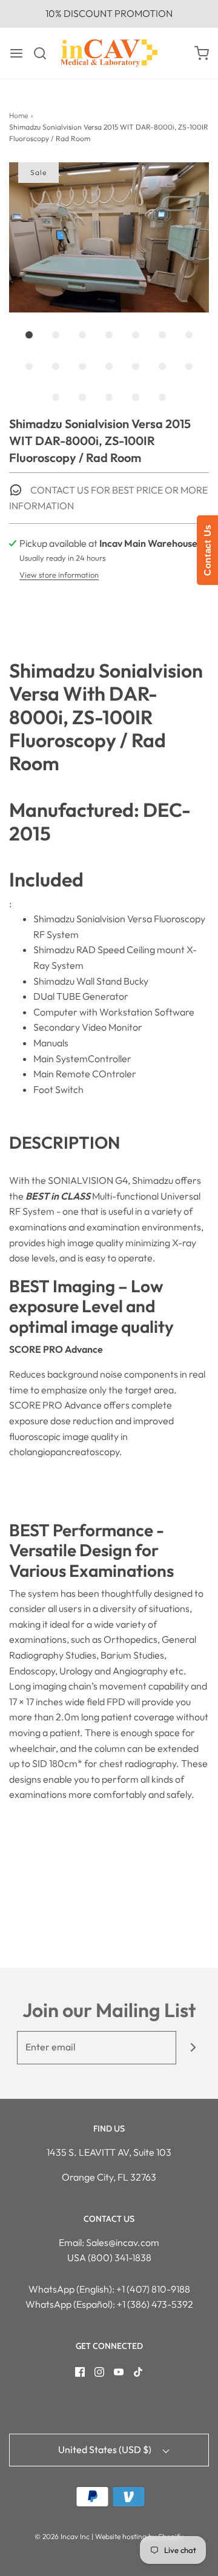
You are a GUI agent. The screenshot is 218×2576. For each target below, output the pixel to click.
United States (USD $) (106, 2449)
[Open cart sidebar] (202, 53)
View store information (59, 575)
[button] (109, 237)
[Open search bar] (45, 53)
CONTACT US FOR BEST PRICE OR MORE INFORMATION (108, 498)
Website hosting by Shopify (139, 2536)
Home (18, 115)
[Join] (193, 2048)
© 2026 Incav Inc (62, 2536)
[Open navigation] (16, 53)
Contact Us (207, 550)
